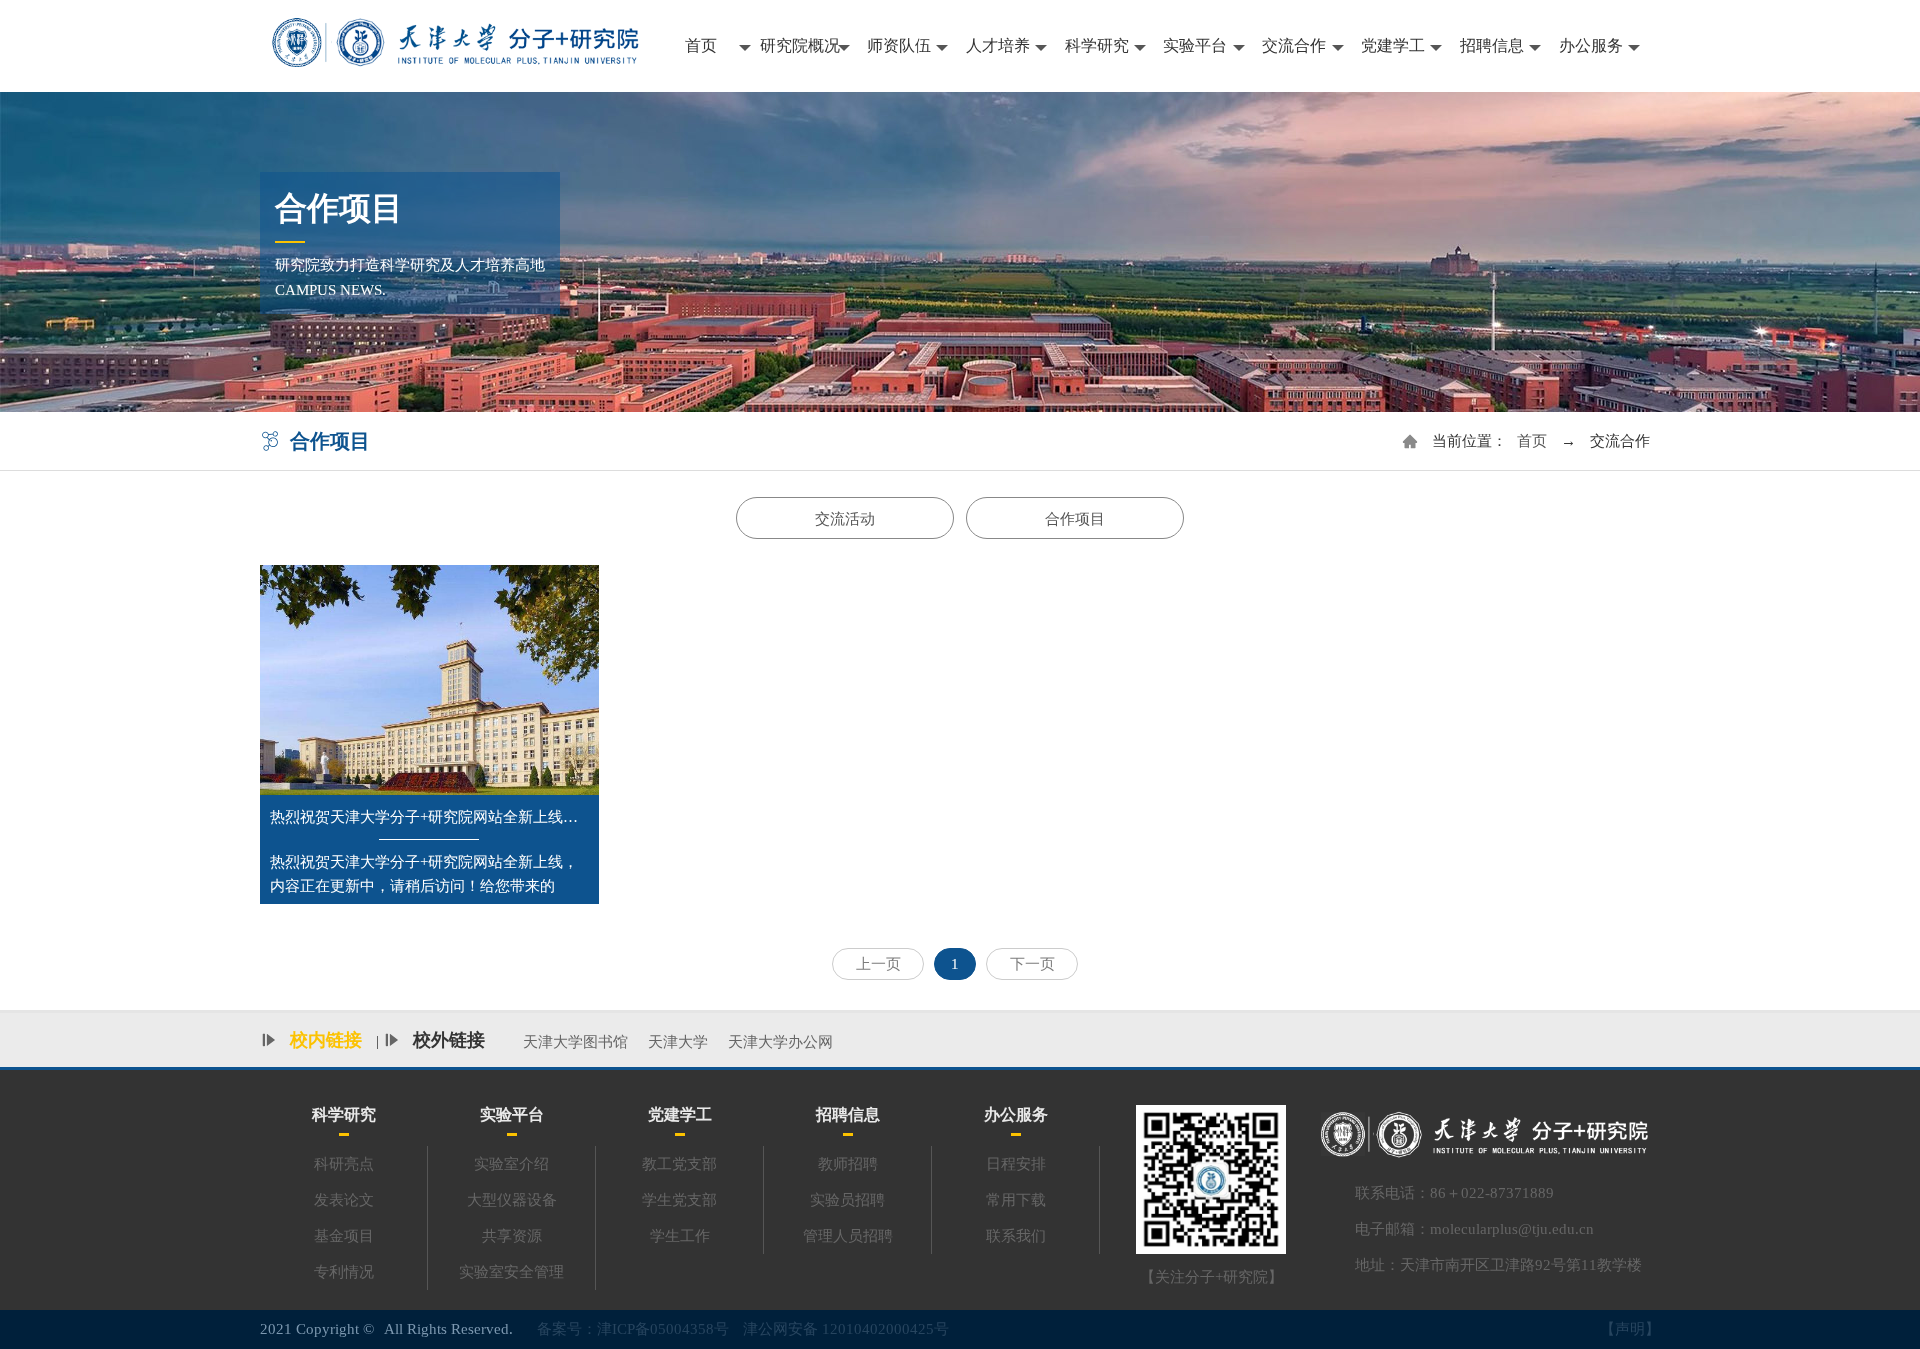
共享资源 (512, 1236)
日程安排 (1016, 1164)
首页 (701, 45)
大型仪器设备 (512, 1200)
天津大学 (678, 1042)
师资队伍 (899, 45)
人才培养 (998, 45)
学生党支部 (679, 1200)
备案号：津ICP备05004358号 (633, 1329)
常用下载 (1016, 1200)
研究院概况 (800, 45)
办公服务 (1591, 45)
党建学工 (1393, 45)
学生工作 (680, 1236)
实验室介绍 (511, 1164)
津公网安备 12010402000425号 (846, 1329)
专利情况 (344, 1272)
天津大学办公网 (780, 1042)
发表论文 (344, 1200)
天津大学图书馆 (575, 1042)
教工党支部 (679, 1164)
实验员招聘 (847, 1200)
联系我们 (1016, 1236)
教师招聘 (848, 1164)
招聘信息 (1492, 45)
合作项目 (1075, 519)
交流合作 (1294, 45)
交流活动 (845, 519)
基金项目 (344, 1236)
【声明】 (1630, 1329)
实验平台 (1195, 45)
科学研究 (1097, 45)
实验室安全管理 (511, 1272)
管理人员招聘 (848, 1236)
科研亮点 (344, 1164)
